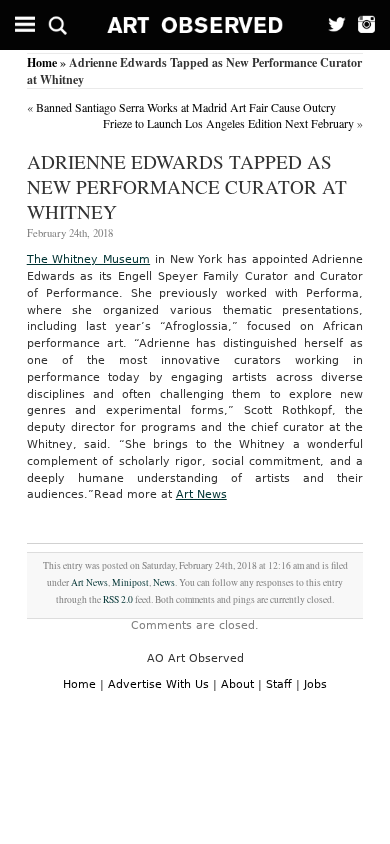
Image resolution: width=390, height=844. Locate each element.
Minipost (130, 582)
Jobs (315, 684)
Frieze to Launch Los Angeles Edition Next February (228, 123)
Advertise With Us (158, 684)
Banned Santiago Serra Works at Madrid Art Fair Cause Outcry (186, 107)
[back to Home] (195, 25)
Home (42, 62)
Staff (279, 684)
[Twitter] (331, 25)
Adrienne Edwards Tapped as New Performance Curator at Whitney (187, 186)
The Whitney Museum (88, 259)
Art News (201, 494)
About (237, 684)
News (164, 582)
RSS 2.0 (118, 599)
